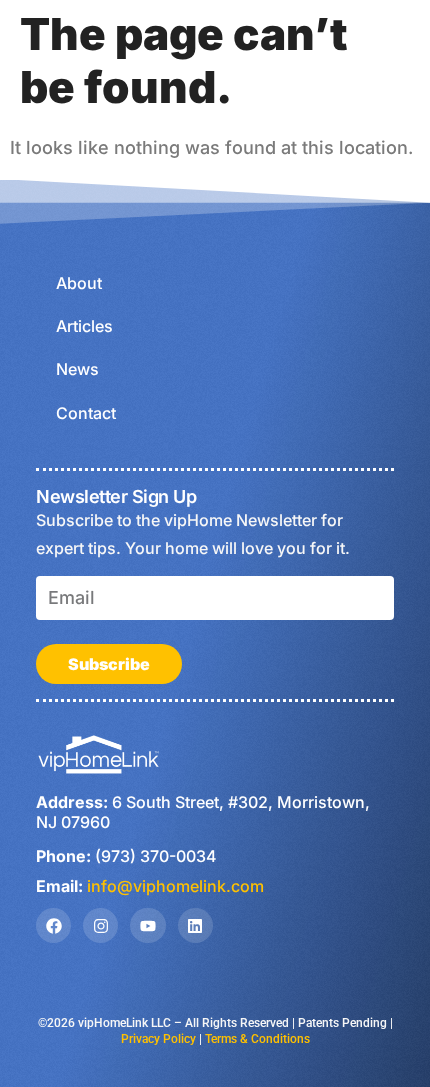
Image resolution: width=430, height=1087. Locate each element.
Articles (84, 326)
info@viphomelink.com (175, 886)
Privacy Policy (158, 1039)
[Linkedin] (195, 925)
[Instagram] (100, 925)
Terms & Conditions (257, 1039)
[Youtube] (147, 925)
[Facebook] (53, 925)
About (79, 283)
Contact (86, 413)
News (77, 369)
